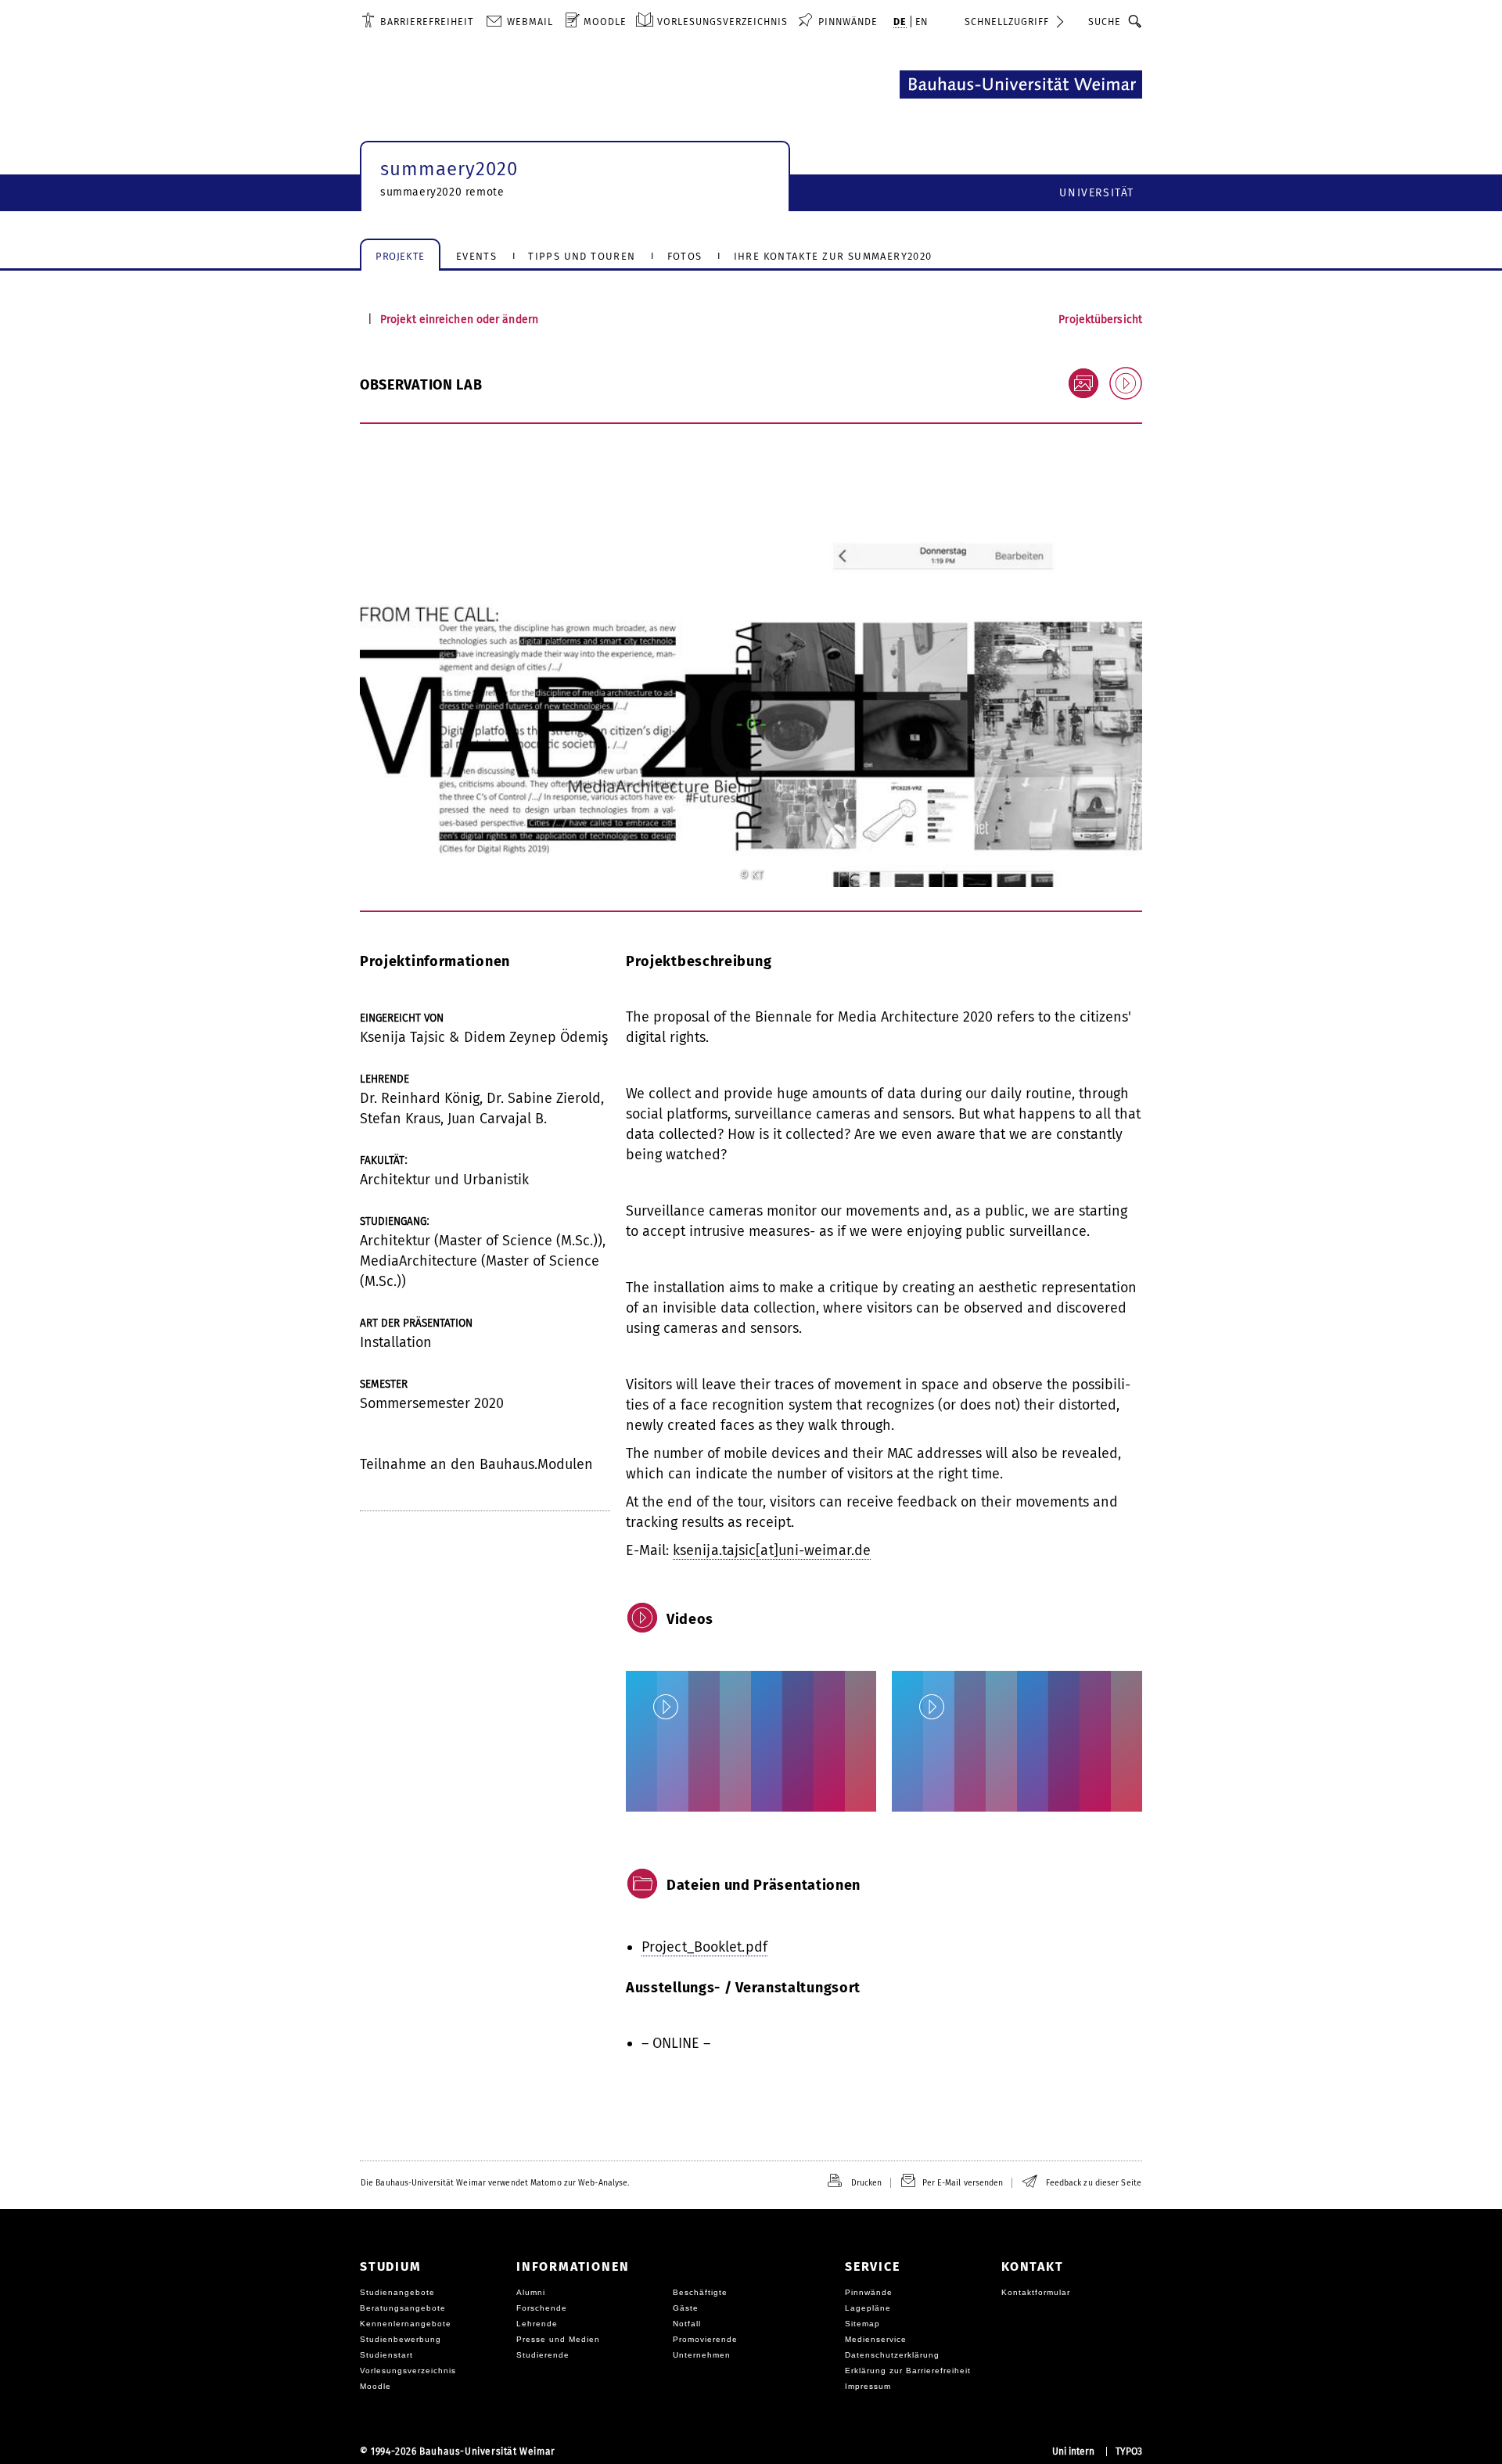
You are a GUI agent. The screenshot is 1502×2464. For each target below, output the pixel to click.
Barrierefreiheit (427, 22)
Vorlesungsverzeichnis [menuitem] (722, 22)
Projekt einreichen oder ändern (459, 320)
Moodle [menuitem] (605, 22)
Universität (1097, 193)
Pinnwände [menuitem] (848, 22)
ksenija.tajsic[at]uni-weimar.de (772, 1550)
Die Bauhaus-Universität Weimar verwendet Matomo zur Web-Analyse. (495, 2183)
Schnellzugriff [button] (1007, 22)
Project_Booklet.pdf (704, 1947)
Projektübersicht (1100, 320)
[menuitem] (417, 21)
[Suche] (1135, 21)
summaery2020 (449, 169)
